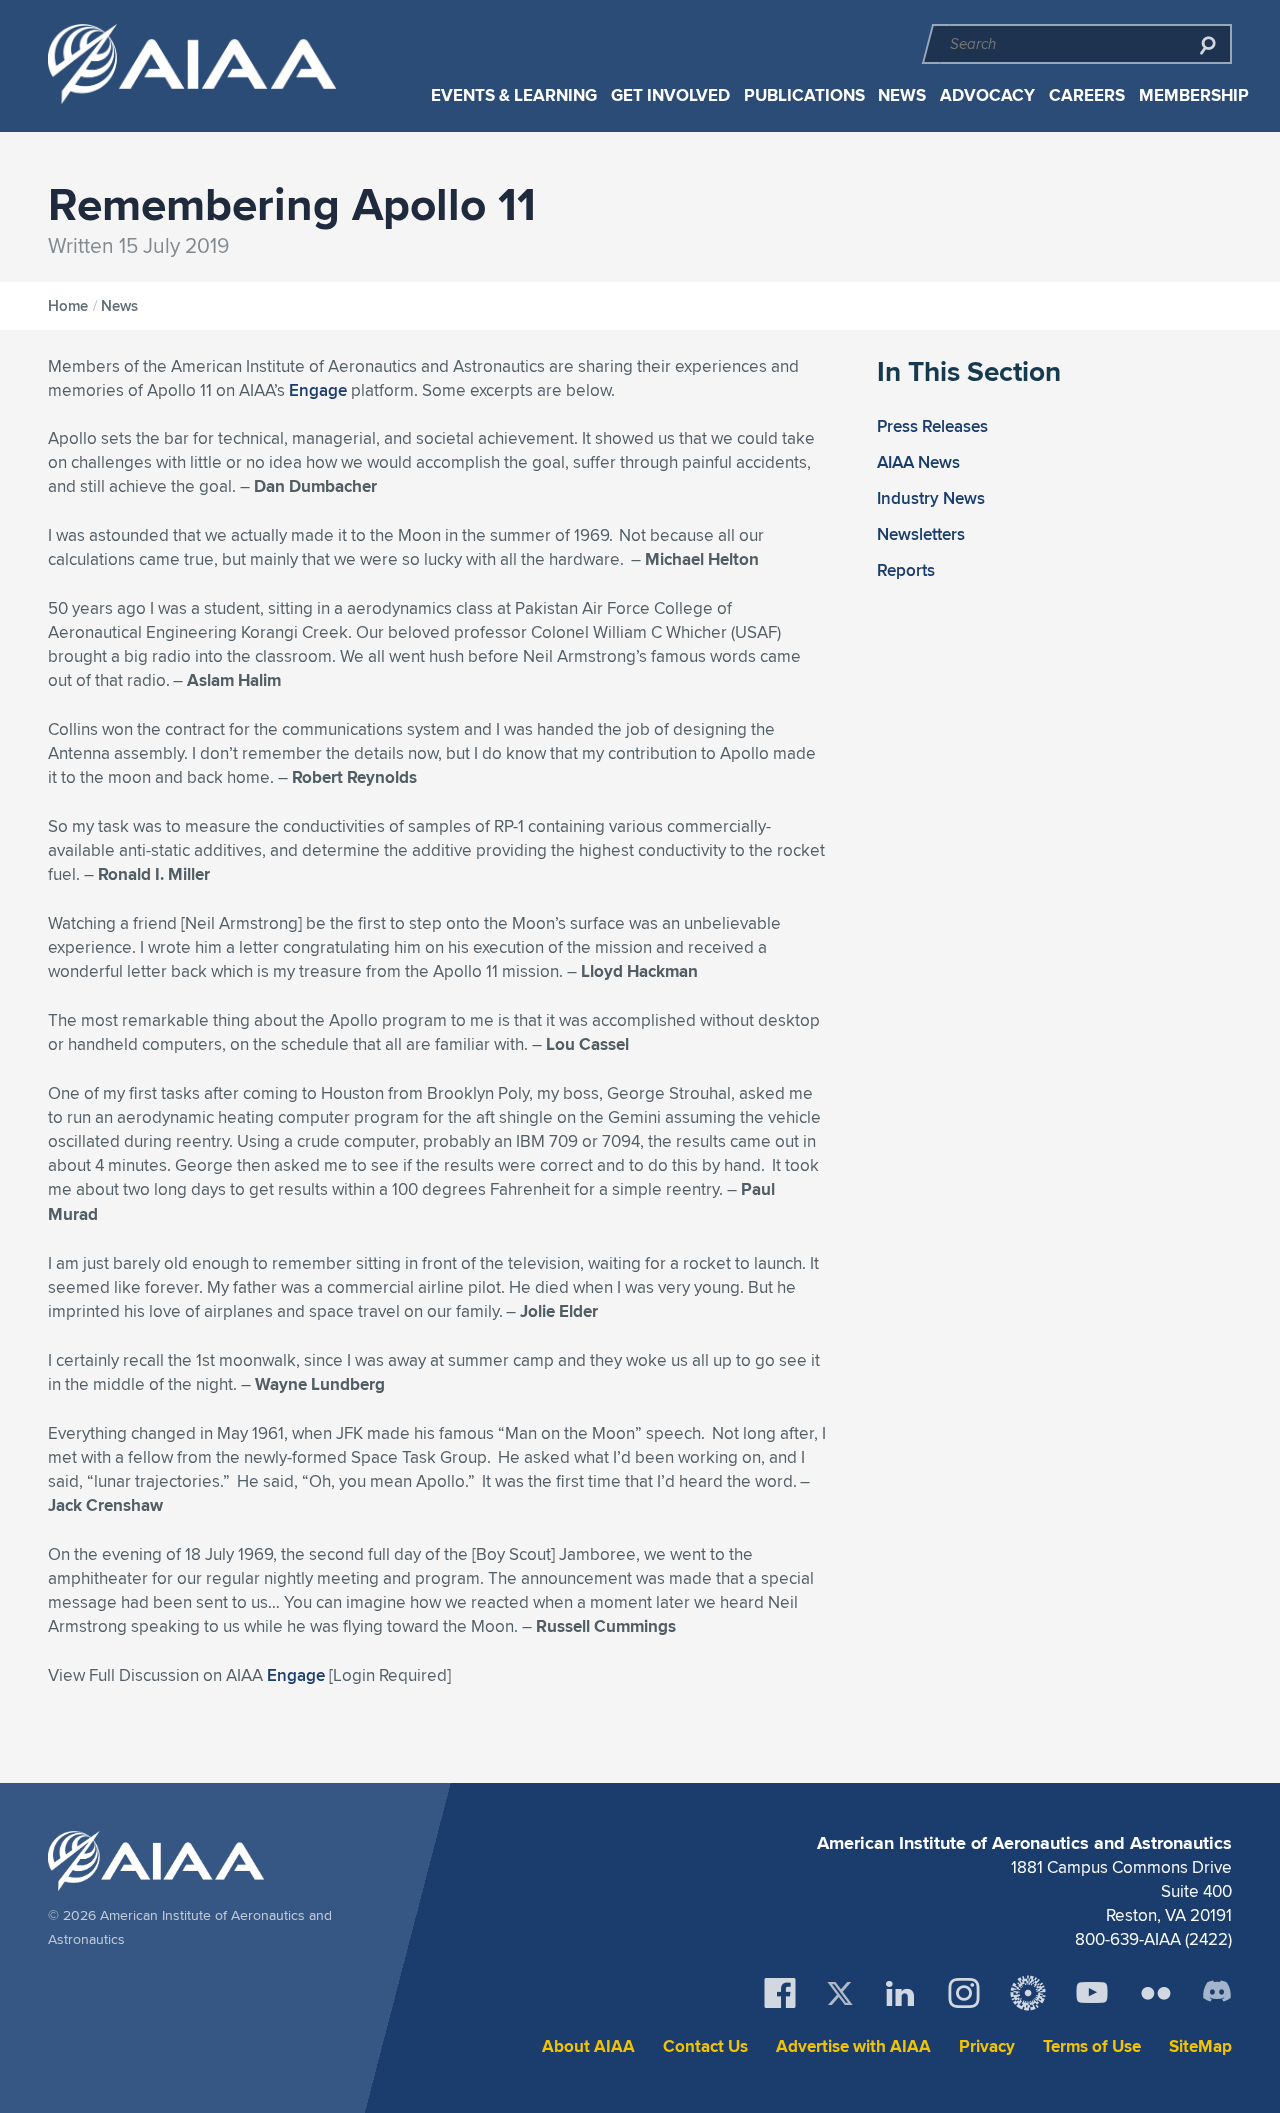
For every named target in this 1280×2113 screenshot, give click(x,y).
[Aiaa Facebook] (780, 1993)
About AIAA (588, 2046)
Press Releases (932, 426)
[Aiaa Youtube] (1092, 1993)
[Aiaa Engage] (1028, 1993)
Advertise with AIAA (853, 2046)
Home (68, 306)
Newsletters (921, 534)
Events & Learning (514, 95)
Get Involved (670, 95)
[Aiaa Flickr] (1156, 1993)
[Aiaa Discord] (1217, 1993)
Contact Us (705, 2046)
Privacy (987, 2046)
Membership (1194, 95)
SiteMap (1200, 2046)
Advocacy (987, 95)
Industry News (931, 498)
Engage (318, 390)
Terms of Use (1092, 2046)
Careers (1087, 95)
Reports (906, 570)
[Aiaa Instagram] (964, 1993)
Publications (804, 95)
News (902, 95)
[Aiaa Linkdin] (900, 1993)
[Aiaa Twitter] (840, 1993)
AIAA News (918, 462)
